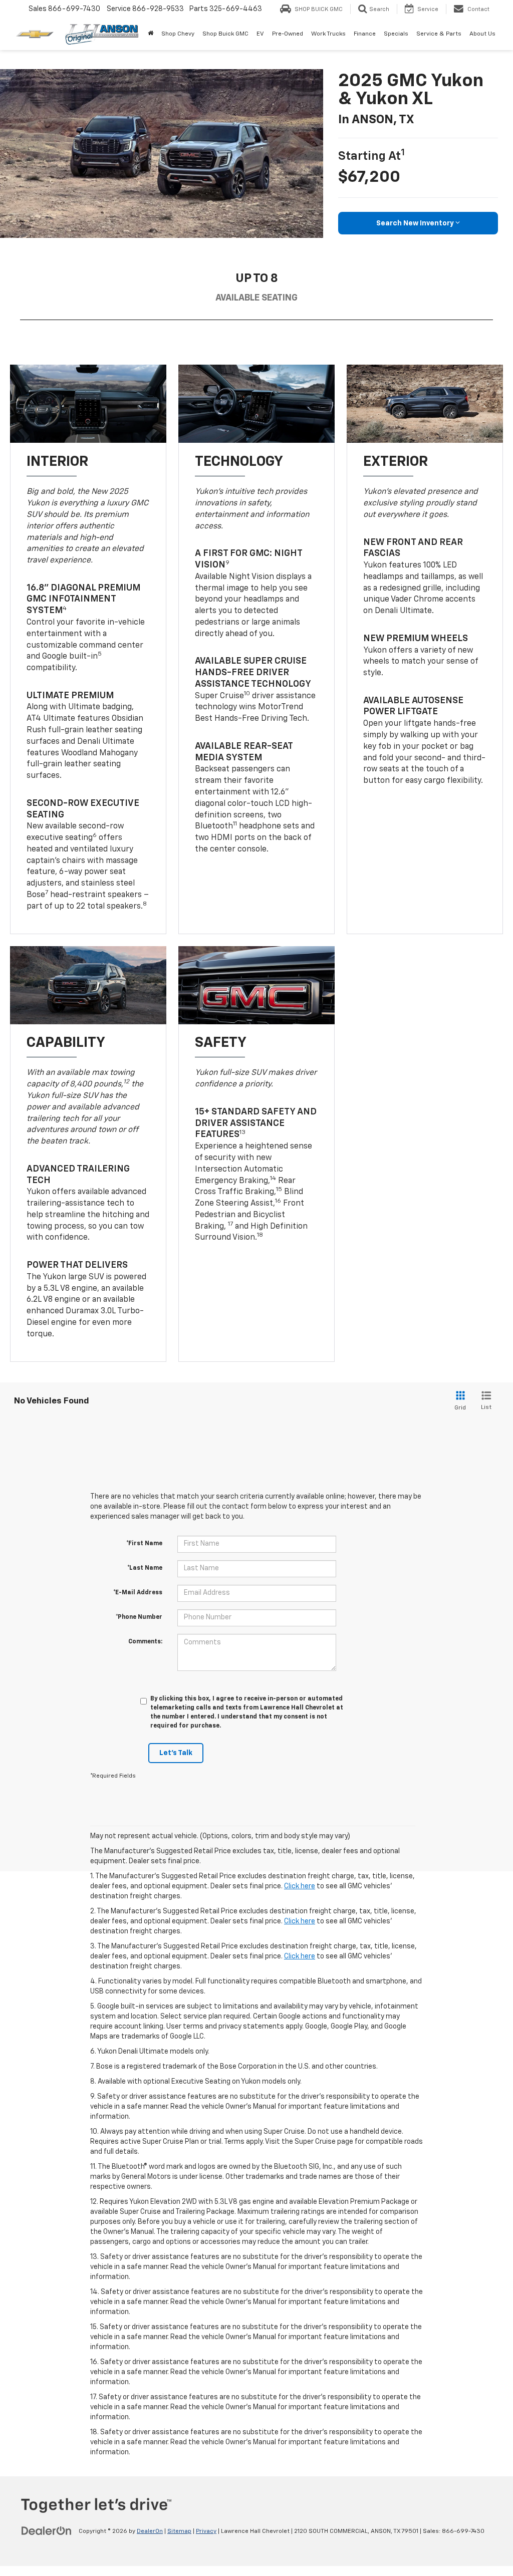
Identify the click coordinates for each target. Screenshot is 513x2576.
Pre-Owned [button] (288, 34)
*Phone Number (139, 1617)
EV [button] (260, 34)
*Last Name (145, 1568)
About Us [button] (482, 34)
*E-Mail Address (138, 1593)
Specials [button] (396, 34)
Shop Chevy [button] (178, 34)
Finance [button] (365, 34)
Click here (300, 1886)
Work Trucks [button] (328, 34)
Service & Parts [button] (439, 34)
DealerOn (150, 2531)
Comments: (145, 1642)
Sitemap (179, 2531)
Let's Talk (176, 1753)
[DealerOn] (47, 2531)
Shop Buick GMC (225, 34)
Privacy (206, 2531)
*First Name (144, 1544)
